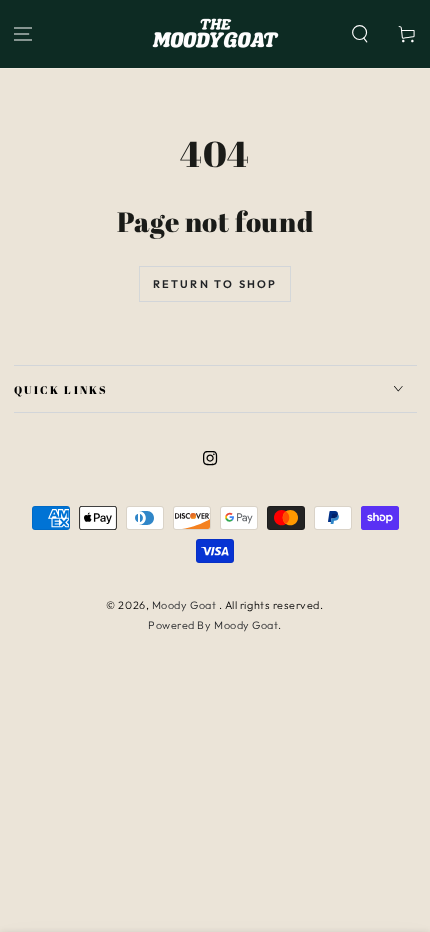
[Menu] (23, 34)
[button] (359, 34)
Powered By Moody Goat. (215, 625)
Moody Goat (185, 605)
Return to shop (215, 284)
